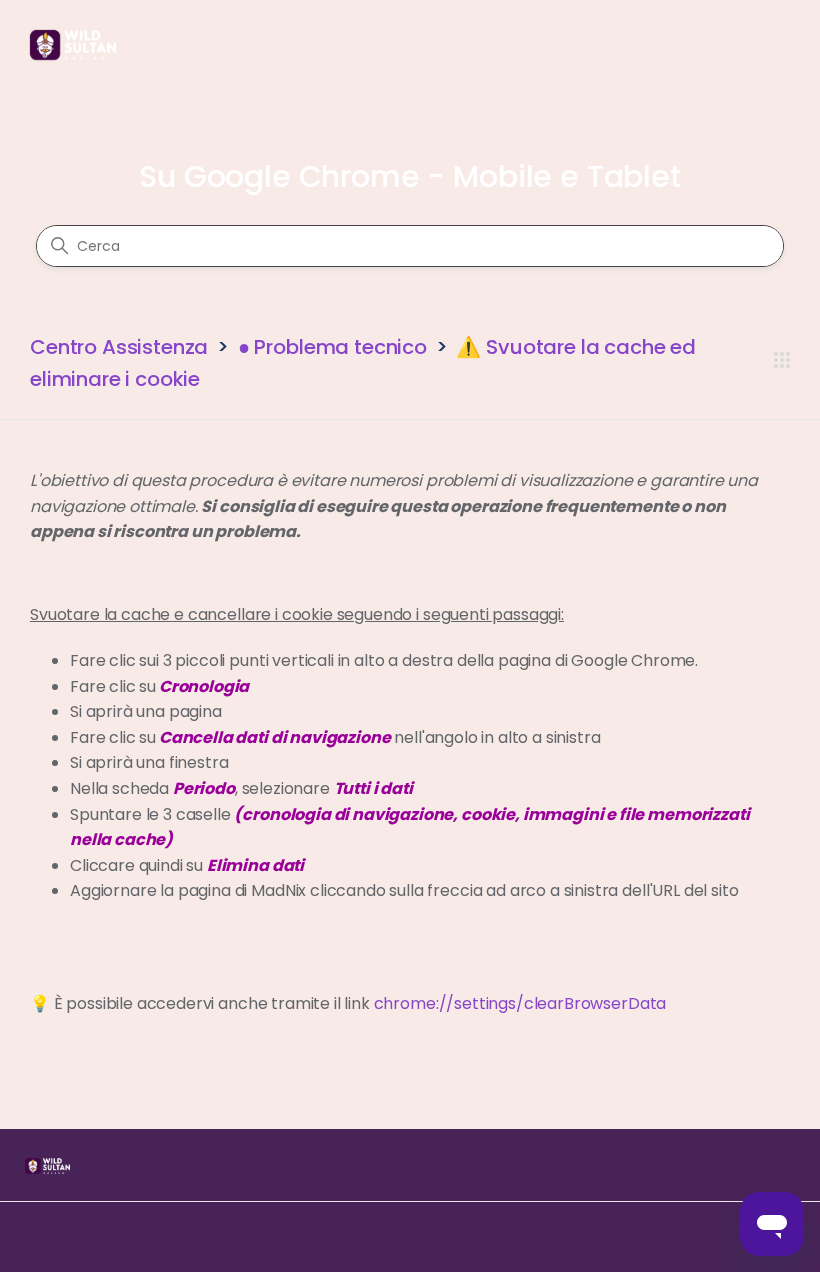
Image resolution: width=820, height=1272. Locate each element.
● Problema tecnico (332, 347)
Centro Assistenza (119, 347)
